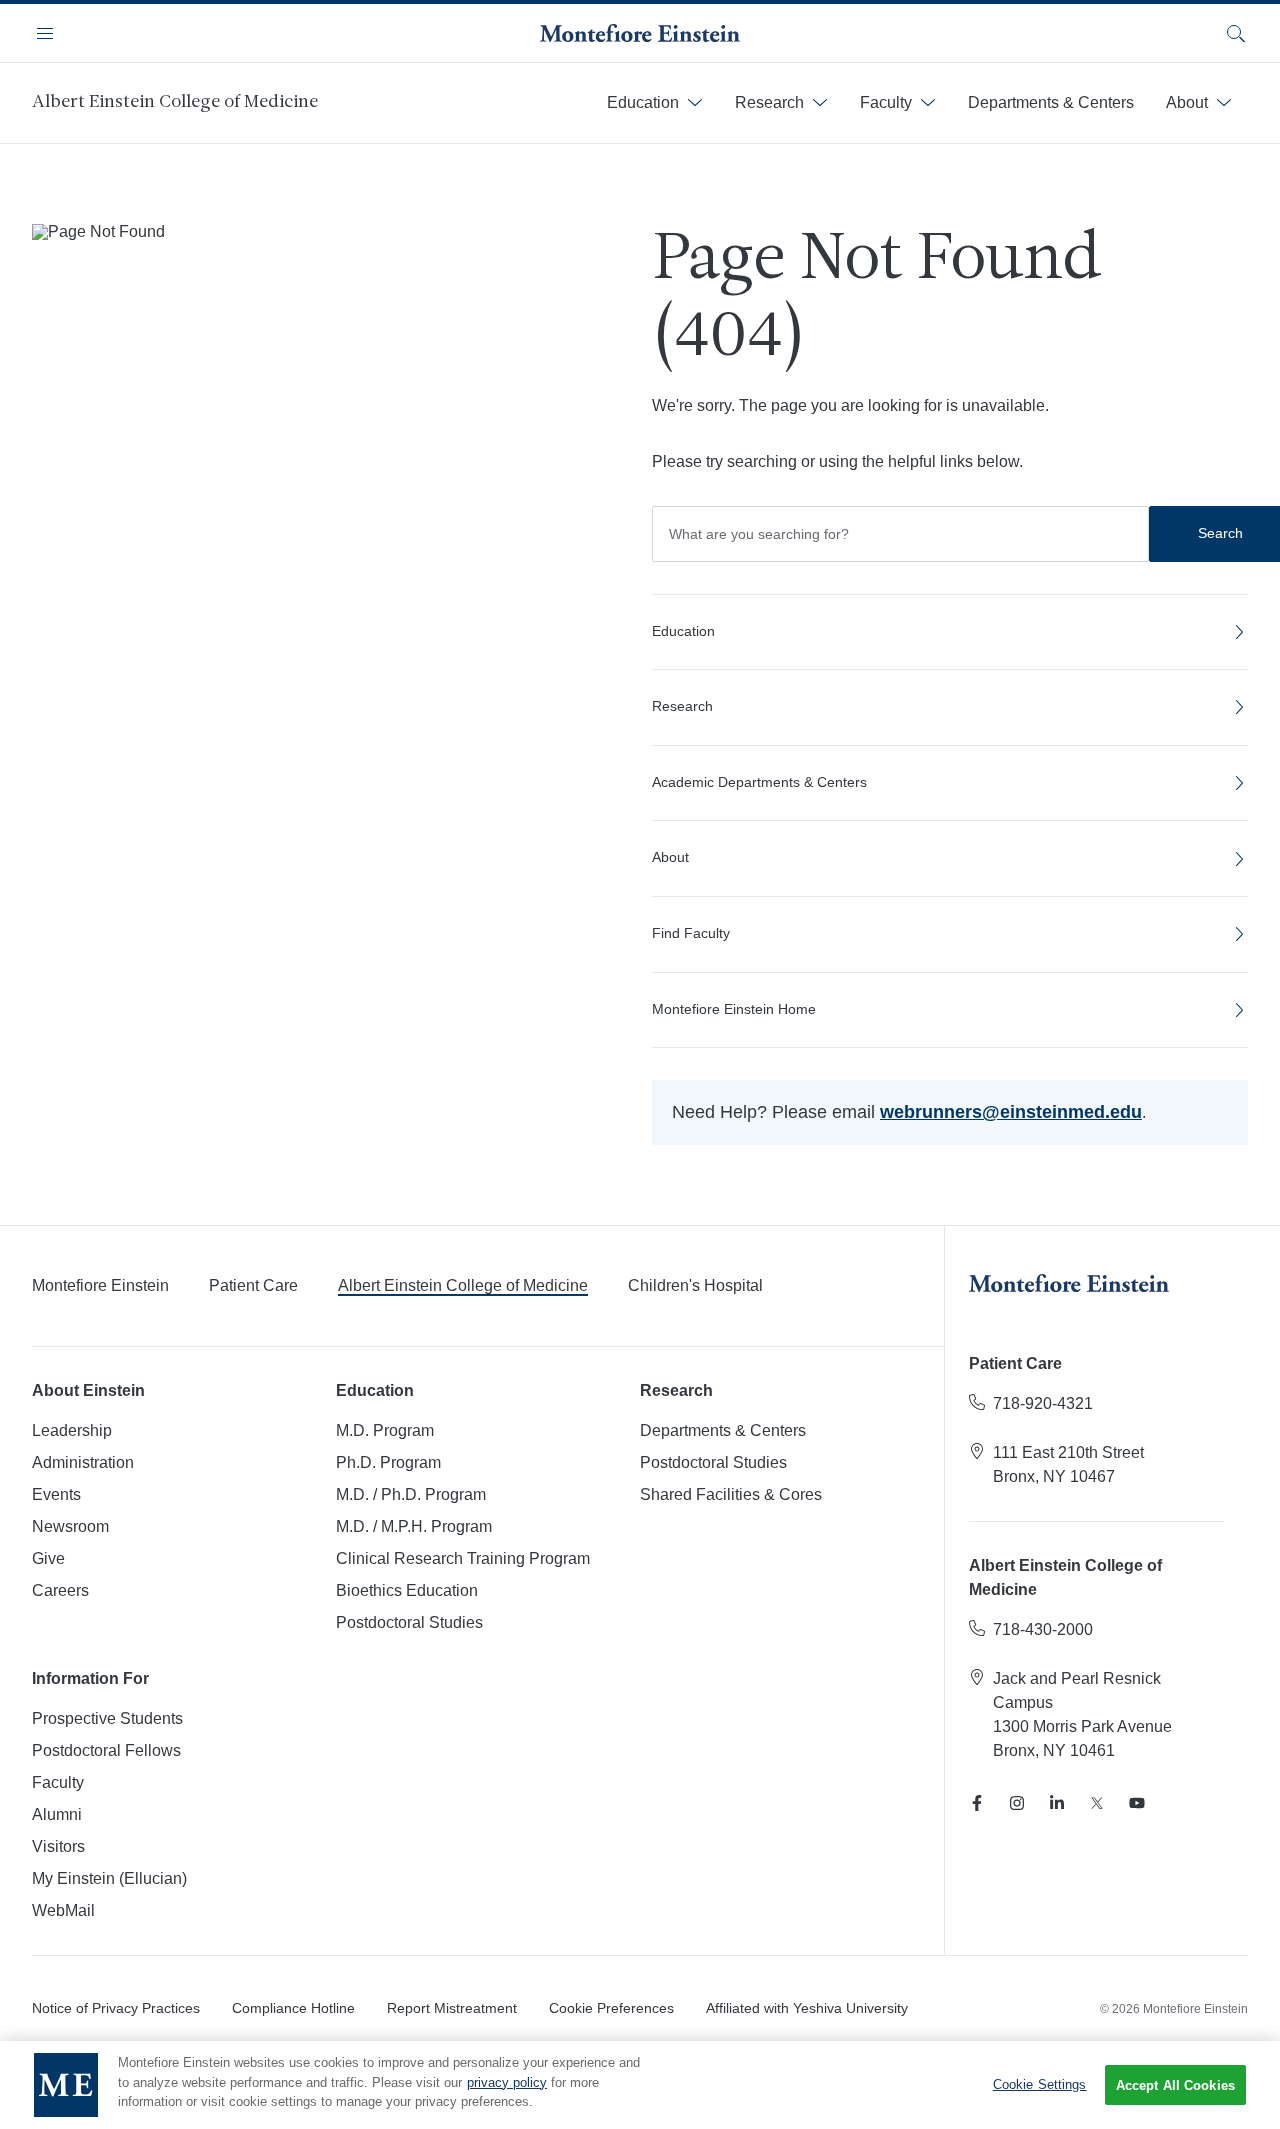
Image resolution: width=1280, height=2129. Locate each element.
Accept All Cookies (1175, 2085)
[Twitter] (1097, 1803)
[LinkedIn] (1057, 1803)
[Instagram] (1017, 1803)
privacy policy (507, 2082)
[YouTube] (1137, 1803)
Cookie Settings (1040, 2084)
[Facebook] (977, 1803)
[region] (640, 2085)
